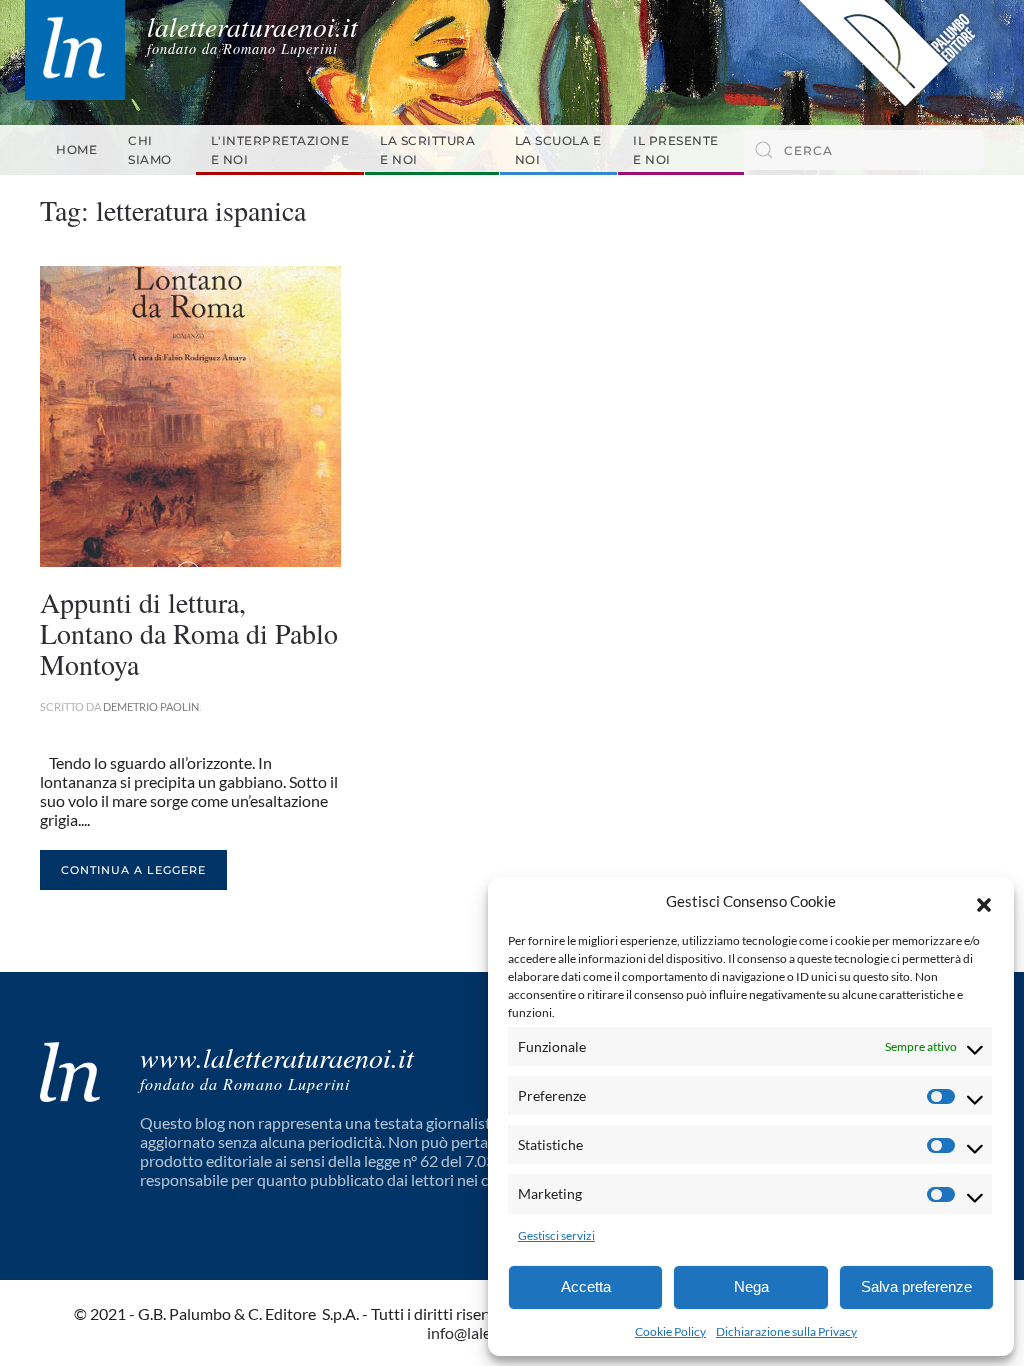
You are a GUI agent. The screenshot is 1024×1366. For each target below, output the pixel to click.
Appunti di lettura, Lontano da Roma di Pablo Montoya (189, 633)
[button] (984, 902)
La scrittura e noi (427, 150)
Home (76, 149)
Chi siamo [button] (150, 150)
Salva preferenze (916, 1286)
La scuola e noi (558, 150)
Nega (751, 1286)
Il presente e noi (676, 150)
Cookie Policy (670, 1331)
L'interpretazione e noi (280, 150)
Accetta (586, 1286)
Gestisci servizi (556, 1235)
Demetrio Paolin (151, 706)
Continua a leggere (133, 870)
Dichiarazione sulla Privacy (786, 1331)
